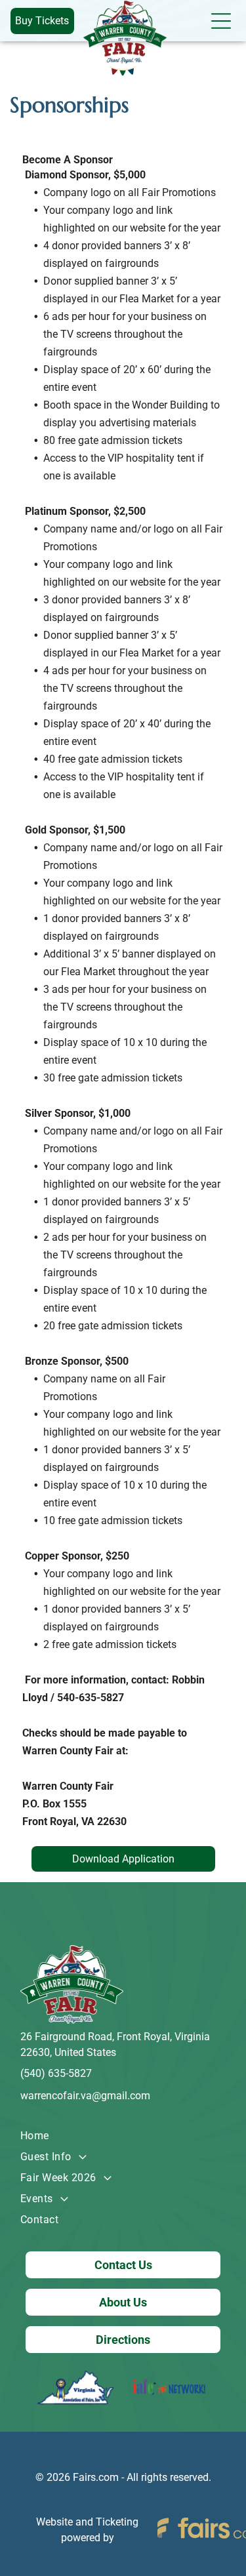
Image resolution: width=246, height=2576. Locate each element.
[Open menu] (221, 21)
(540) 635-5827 (56, 2073)
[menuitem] (123, 2136)
